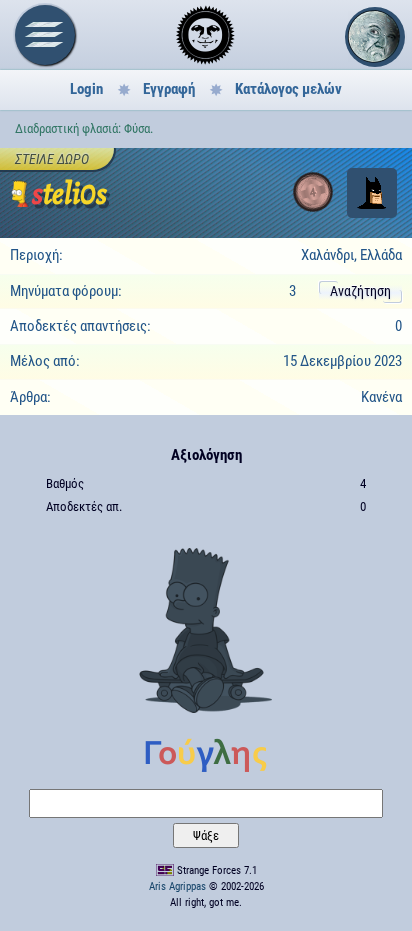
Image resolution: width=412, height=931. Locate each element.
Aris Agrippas (177, 886)
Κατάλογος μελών (288, 89)
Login (86, 89)
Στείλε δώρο (52, 159)
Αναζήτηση (360, 291)
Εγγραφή (169, 89)
